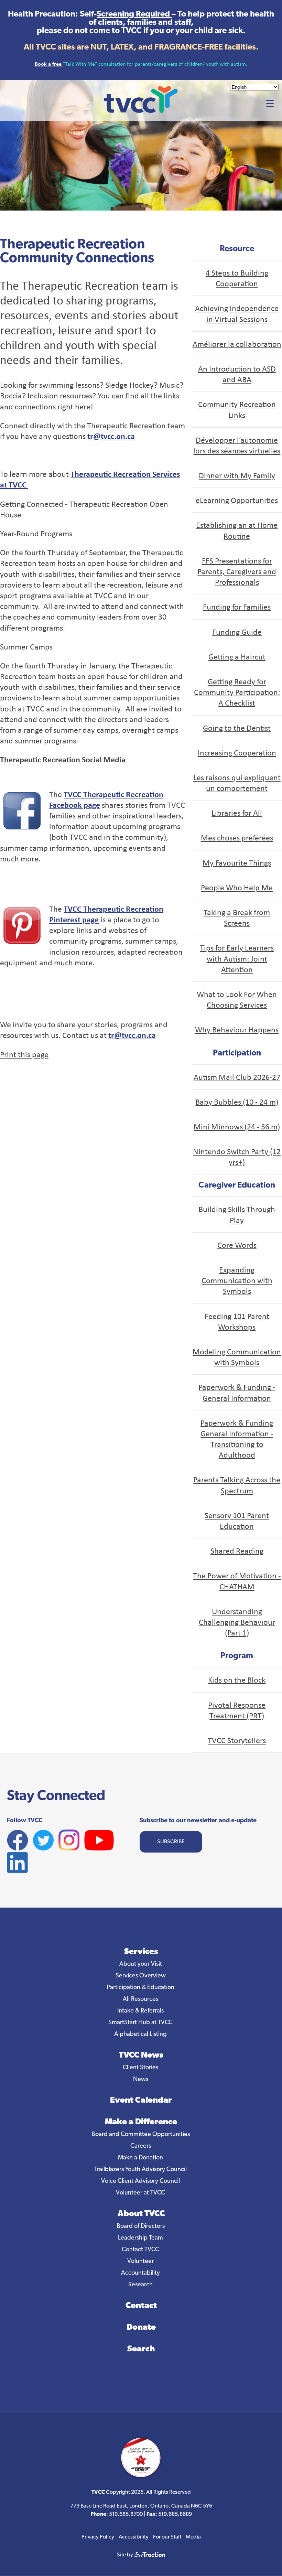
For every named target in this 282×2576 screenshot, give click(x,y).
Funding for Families (237, 607)
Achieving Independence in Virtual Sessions (237, 313)
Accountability (140, 2273)
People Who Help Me (237, 887)
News (141, 2080)
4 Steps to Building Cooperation (237, 278)
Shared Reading (237, 1550)
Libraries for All (237, 813)
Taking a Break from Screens (237, 917)
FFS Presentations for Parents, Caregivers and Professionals (237, 571)
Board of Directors (141, 2226)
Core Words (237, 1245)
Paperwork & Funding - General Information (237, 1392)
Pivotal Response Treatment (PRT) (237, 1710)
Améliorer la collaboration (237, 344)
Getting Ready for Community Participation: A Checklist (237, 692)
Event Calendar (141, 2101)
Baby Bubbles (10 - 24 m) (237, 1102)
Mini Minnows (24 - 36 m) (237, 1126)
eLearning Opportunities (237, 500)
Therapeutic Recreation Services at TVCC (90, 479)
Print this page (24, 1054)
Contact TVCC (140, 2250)
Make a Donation (140, 2158)
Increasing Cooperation (237, 752)
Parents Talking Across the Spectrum (237, 1485)
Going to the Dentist (237, 728)
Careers (141, 2146)
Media (193, 2537)
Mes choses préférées (237, 837)
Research (140, 2285)
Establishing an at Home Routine (237, 530)
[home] (141, 111)
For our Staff (167, 2537)
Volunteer (140, 2262)
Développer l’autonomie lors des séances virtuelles (237, 445)
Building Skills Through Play (237, 1214)
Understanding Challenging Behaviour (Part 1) (237, 1622)
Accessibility (134, 2537)
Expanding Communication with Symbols (237, 1280)
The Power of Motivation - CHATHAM (237, 1581)
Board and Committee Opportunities (141, 2135)
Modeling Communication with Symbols (237, 1357)
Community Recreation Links (237, 409)
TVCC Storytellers (237, 1740)
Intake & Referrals (140, 2011)
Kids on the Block (237, 1679)
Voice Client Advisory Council (140, 2181)
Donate (141, 2328)
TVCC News (141, 2056)
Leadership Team (140, 2238)
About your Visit (141, 1964)
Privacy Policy (98, 2537)
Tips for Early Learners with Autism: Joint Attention (237, 958)
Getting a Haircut (237, 656)
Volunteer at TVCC (140, 2193)
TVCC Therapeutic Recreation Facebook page (106, 799)
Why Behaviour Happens (237, 1029)
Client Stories (140, 2068)
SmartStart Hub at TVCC (140, 2023)
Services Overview (141, 1976)
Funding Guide (237, 632)
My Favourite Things (237, 862)
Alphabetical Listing (140, 2035)
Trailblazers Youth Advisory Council (140, 2170)
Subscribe (171, 1842)
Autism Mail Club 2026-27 (237, 1077)
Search (141, 2349)
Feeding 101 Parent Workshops (237, 1321)
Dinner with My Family (237, 475)
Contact (141, 2306)
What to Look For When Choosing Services (237, 999)
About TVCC (141, 2214)
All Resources (140, 1999)
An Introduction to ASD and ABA (237, 374)
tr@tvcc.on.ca (111, 436)
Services (141, 1952)
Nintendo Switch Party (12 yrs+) (237, 1156)
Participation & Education (140, 1988)
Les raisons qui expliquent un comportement (237, 782)
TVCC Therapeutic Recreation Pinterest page (106, 914)
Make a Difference (141, 2122)
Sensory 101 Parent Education (237, 1520)
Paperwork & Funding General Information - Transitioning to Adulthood (237, 1439)
